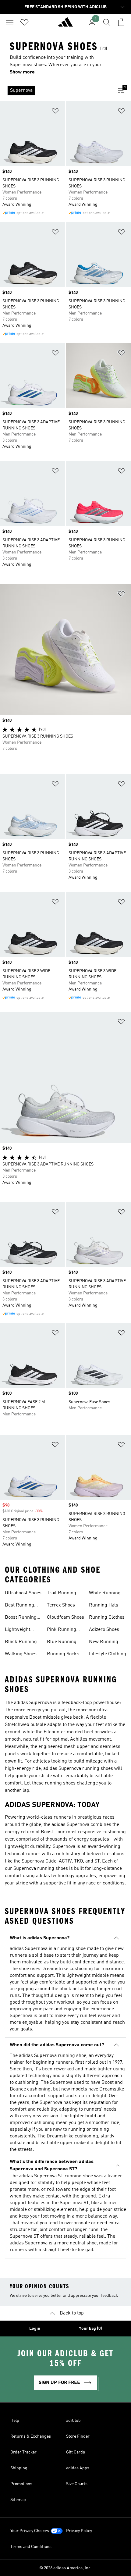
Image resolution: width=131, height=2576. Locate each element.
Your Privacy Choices (30, 2531)
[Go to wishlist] (24, 22)
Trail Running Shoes (62, 1594)
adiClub (73, 2421)
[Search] (107, 22)
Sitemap (18, 2500)
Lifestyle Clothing (108, 1654)
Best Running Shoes (19, 1606)
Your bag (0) (90, 2329)
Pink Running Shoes (62, 1630)
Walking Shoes (21, 1654)
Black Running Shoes (21, 1642)
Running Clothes (107, 1617)
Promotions (21, 2484)
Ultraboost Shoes (23, 1593)
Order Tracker (23, 2452)
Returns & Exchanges (31, 2436)
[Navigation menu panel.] (10, 22)
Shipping (19, 2468)
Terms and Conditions (31, 2547)
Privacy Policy (79, 2531)
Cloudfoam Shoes (65, 1617)
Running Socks (63, 1654)
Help (15, 2421)
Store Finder (78, 2436)
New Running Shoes (104, 1642)
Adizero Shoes (104, 1630)
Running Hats (104, 1605)
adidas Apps (78, 2468)
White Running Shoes (105, 1594)
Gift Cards (76, 2452)
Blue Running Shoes (62, 1642)
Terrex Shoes (61, 1605)
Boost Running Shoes (21, 1618)
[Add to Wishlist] (55, 112)
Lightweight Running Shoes (21, 1630)
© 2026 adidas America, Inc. (65, 2568)
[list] (56, 91)
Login (35, 2329)
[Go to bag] (121, 22)
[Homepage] (65, 25)
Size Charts (77, 2484)
